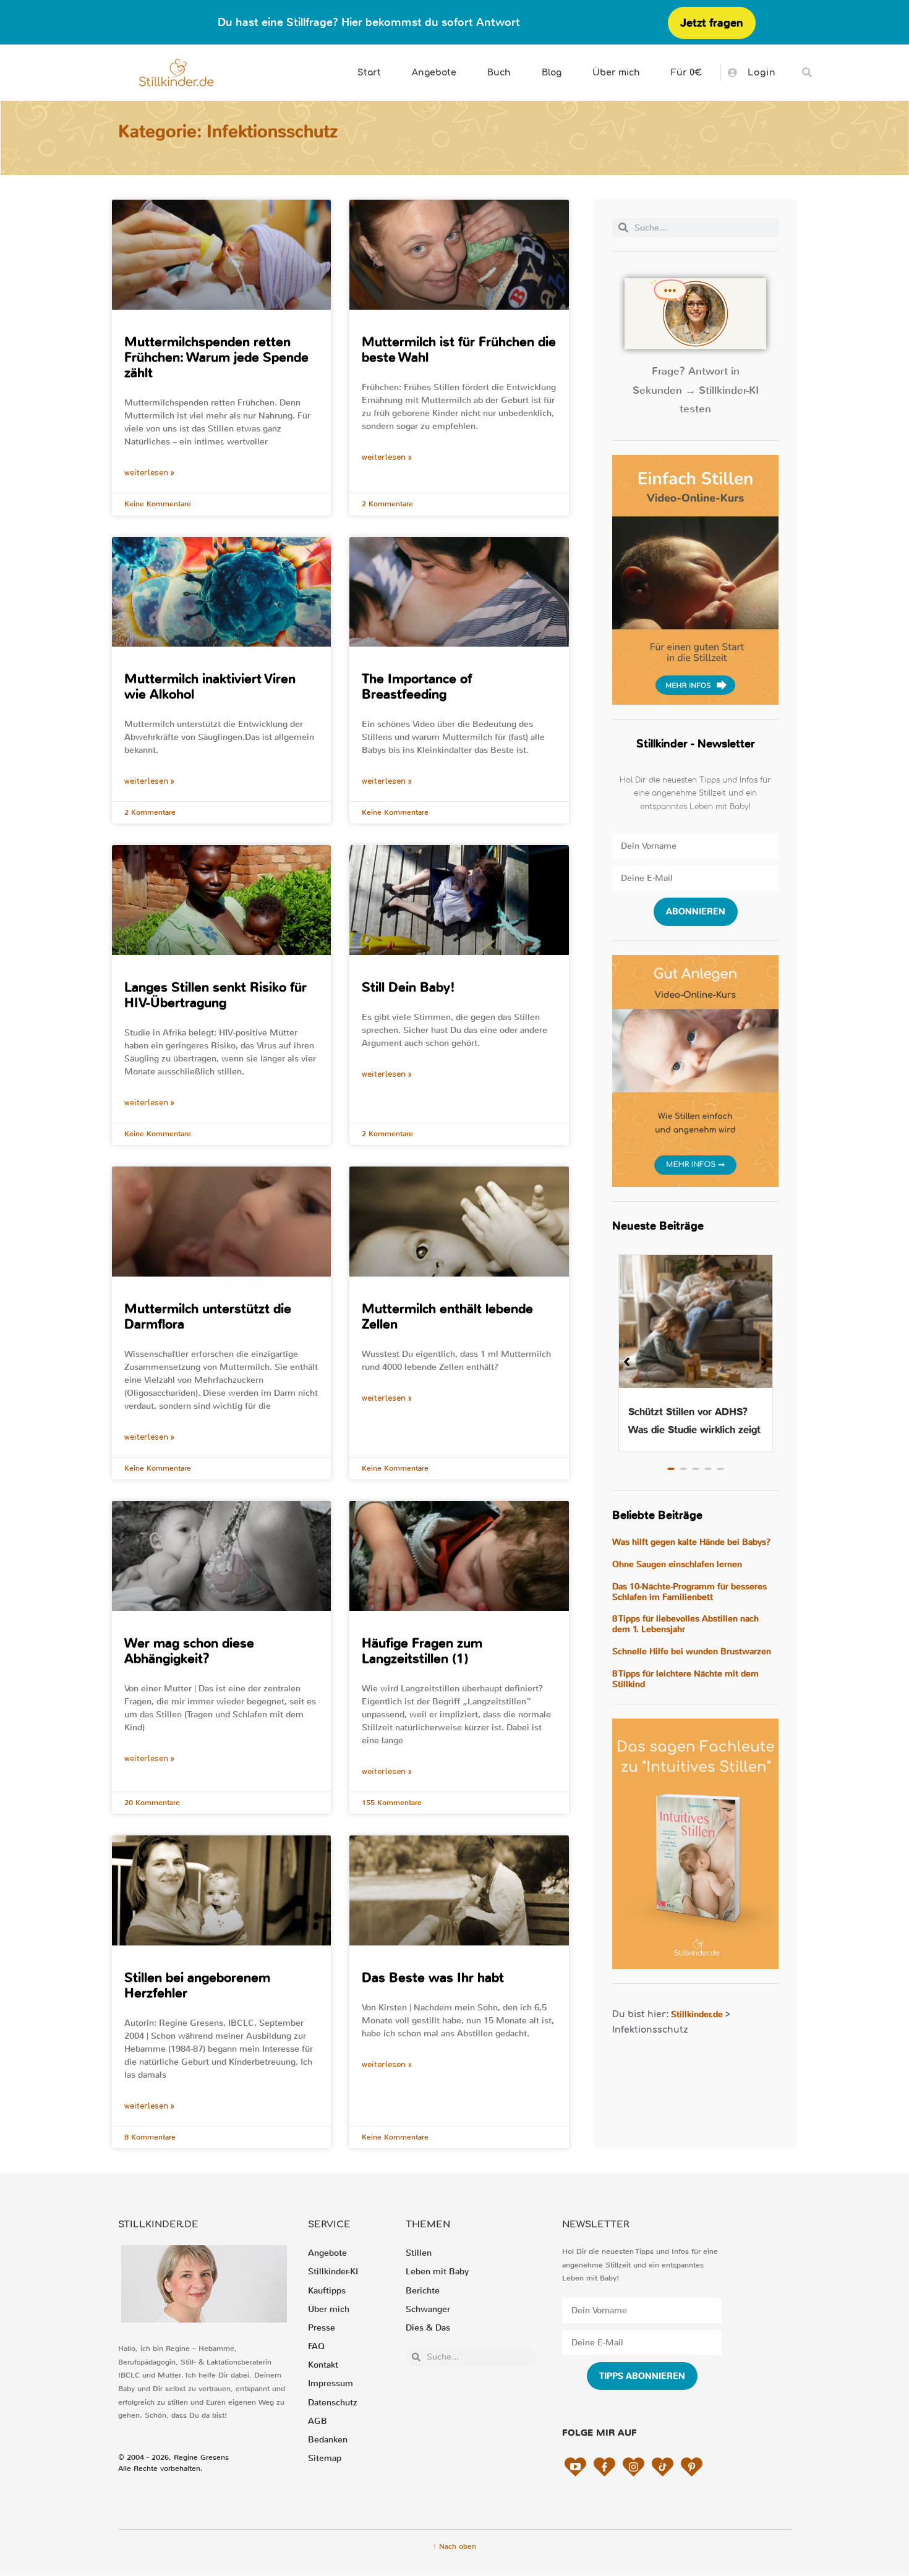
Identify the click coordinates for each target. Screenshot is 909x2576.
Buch (499, 73)
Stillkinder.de (697, 2014)
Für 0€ (686, 73)
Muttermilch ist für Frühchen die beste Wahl (459, 350)
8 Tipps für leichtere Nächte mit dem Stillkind (685, 1679)
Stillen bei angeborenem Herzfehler (197, 1985)
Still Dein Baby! (408, 987)
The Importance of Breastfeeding (417, 687)
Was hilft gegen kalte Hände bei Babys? (691, 1542)
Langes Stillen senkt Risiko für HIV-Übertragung (216, 995)
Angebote (434, 73)
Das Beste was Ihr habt (433, 1978)
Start (369, 73)
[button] (807, 73)
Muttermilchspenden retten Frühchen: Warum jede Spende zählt (216, 357)
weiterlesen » (149, 473)
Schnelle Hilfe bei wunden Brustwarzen (692, 1651)
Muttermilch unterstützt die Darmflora (208, 1316)
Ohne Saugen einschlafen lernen (677, 1564)
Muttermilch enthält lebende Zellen (447, 1316)
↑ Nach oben (454, 2546)
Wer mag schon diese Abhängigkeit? (189, 1651)
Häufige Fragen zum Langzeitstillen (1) (422, 1651)
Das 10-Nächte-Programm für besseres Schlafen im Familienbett (689, 1592)
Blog (552, 73)
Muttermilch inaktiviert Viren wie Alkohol (210, 687)
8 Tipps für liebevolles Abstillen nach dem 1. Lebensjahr (685, 1624)
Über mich (616, 73)
